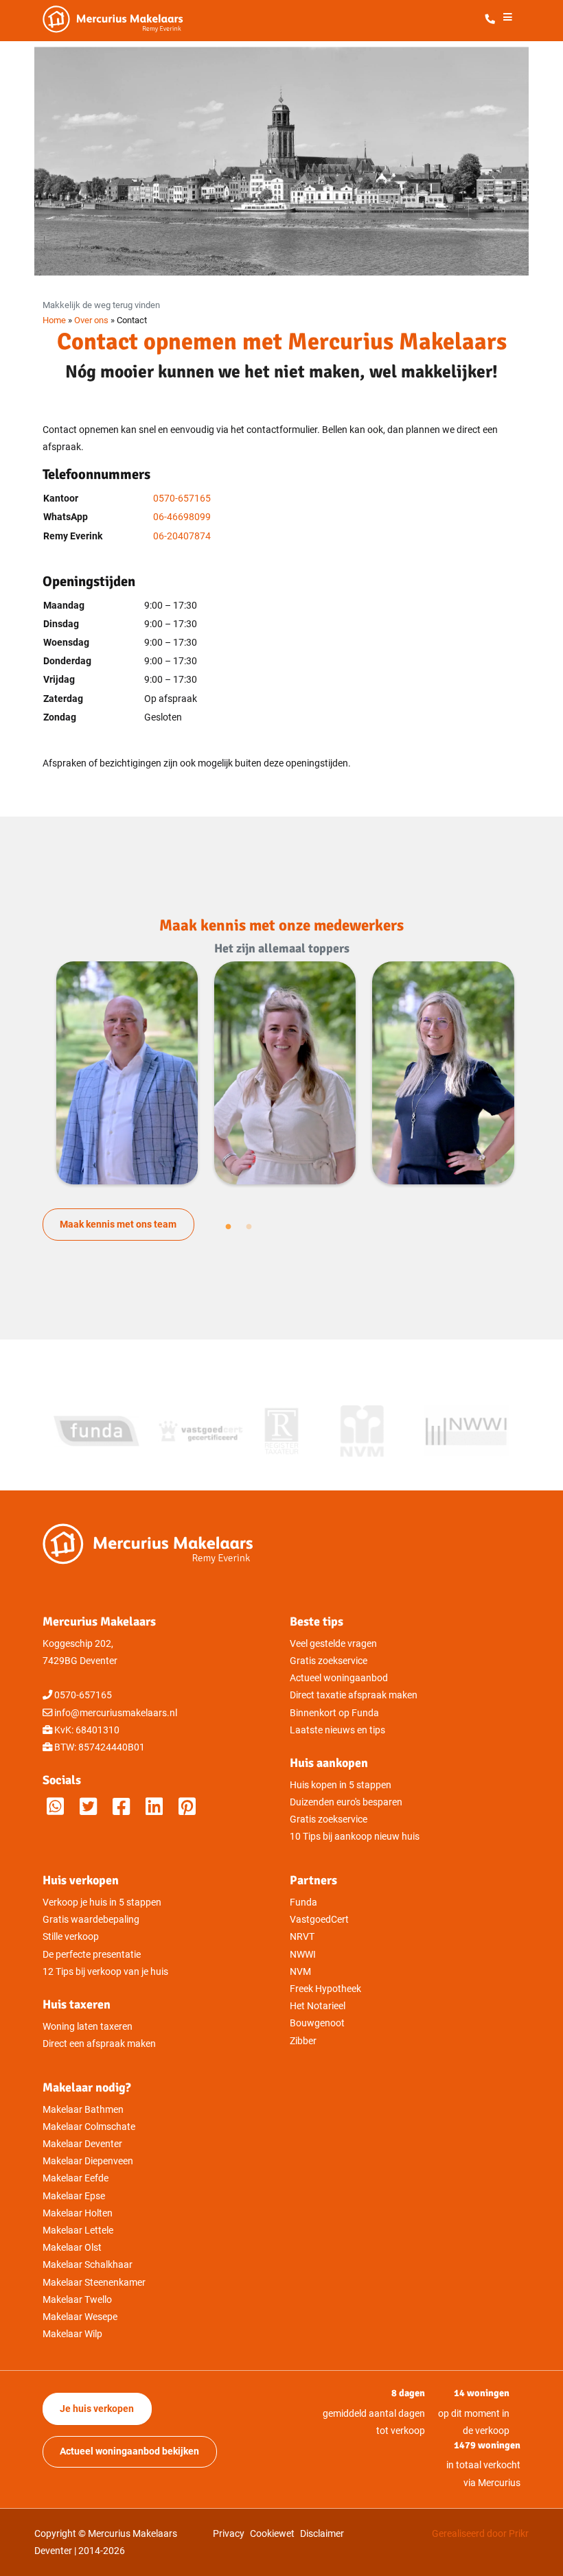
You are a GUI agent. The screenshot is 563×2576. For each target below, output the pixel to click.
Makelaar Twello (77, 2300)
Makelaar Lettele (78, 2230)
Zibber (303, 2041)
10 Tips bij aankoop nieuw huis (355, 1837)
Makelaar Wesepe (80, 2317)
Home (54, 320)
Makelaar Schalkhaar (88, 2265)
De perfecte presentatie (92, 1955)
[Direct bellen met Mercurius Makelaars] (493, 20)
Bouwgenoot (317, 2023)
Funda (303, 1902)
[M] (187, 1807)
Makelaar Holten (78, 2213)
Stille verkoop (71, 1937)
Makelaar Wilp (72, 2334)
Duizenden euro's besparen (346, 1802)
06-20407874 (182, 536)
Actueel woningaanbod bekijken (129, 2451)
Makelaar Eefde (76, 2178)
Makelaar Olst (72, 2248)
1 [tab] (229, 1227)
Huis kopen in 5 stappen (341, 1785)
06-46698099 (182, 517)
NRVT (302, 1937)
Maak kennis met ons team (118, 1225)
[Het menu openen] (507, 20)
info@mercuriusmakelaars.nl (116, 1713)
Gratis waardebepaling (91, 1920)
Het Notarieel (318, 2006)
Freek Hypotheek (325, 1989)
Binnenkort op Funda (334, 1713)
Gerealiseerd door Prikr (480, 2534)
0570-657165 (182, 499)
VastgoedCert (319, 1920)
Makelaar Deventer (82, 2144)
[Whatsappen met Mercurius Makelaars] (55, 1807)
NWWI (303, 1955)
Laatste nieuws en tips (337, 1730)
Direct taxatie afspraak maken (354, 1695)
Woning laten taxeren (88, 2027)
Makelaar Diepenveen (88, 2161)
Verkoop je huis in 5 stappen (102, 1902)
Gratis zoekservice (329, 1661)
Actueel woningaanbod (339, 1678)
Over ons (91, 320)
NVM (300, 1972)
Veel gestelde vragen (333, 1644)
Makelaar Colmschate (89, 2127)
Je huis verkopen (97, 2409)
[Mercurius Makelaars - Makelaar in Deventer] (146, 19)
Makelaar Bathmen (83, 2110)
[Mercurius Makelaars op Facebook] (121, 1807)
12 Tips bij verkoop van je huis (105, 1972)
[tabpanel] (127, 1073)
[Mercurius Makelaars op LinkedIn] (154, 1807)
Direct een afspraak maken (99, 2044)
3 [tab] (249, 1227)
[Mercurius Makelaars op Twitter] (88, 1807)
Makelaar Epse (74, 2196)
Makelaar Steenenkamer (94, 2283)
